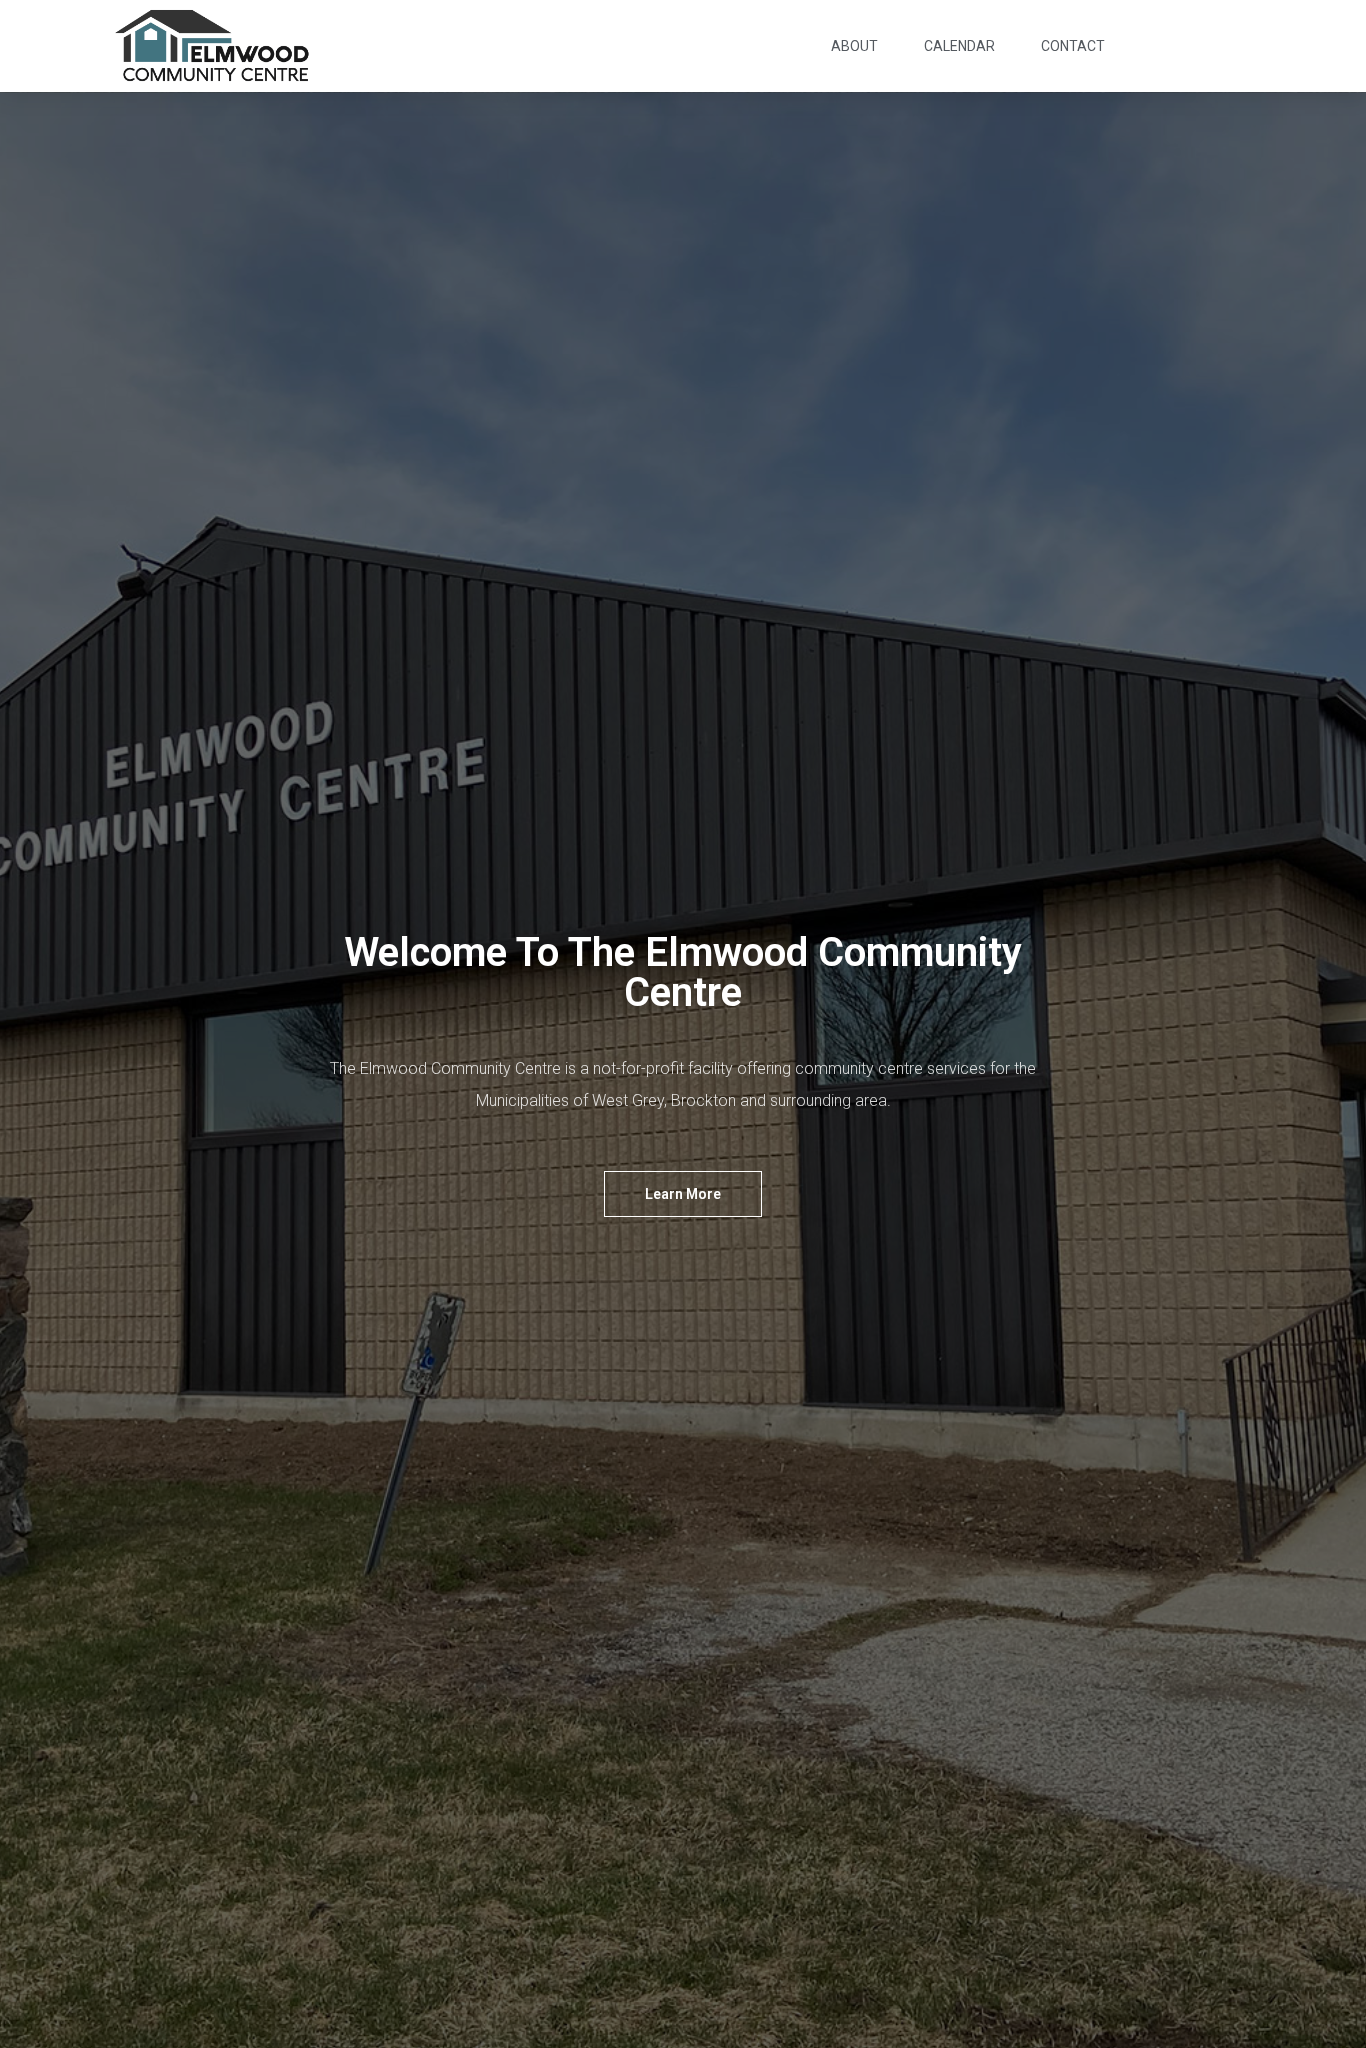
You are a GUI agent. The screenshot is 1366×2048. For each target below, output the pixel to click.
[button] (683, 1194)
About (854, 46)
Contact (1073, 46)
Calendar (959, 46)
